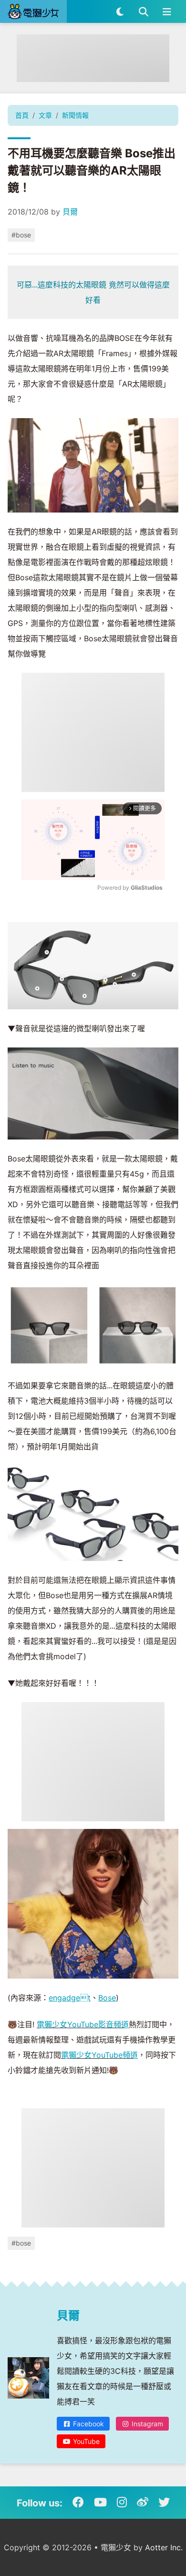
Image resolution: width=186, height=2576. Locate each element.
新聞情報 (75, 115)
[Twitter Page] (164, 2503)
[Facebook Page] (78, 2503)
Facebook (88, 2424)
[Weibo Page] (143, 2503)
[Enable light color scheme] (120, 11)
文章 (45, 115)
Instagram (146, 2424)
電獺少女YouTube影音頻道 (83, 2024)
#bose (21, 235)
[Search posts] (143, 11)
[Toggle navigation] (167, 11)
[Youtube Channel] (100, 2503)
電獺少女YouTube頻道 (99, 2055)
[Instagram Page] (122, 2503)
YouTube (85, 2441)
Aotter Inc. (164, 2547)
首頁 (22, 115)
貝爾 (70, 212)
